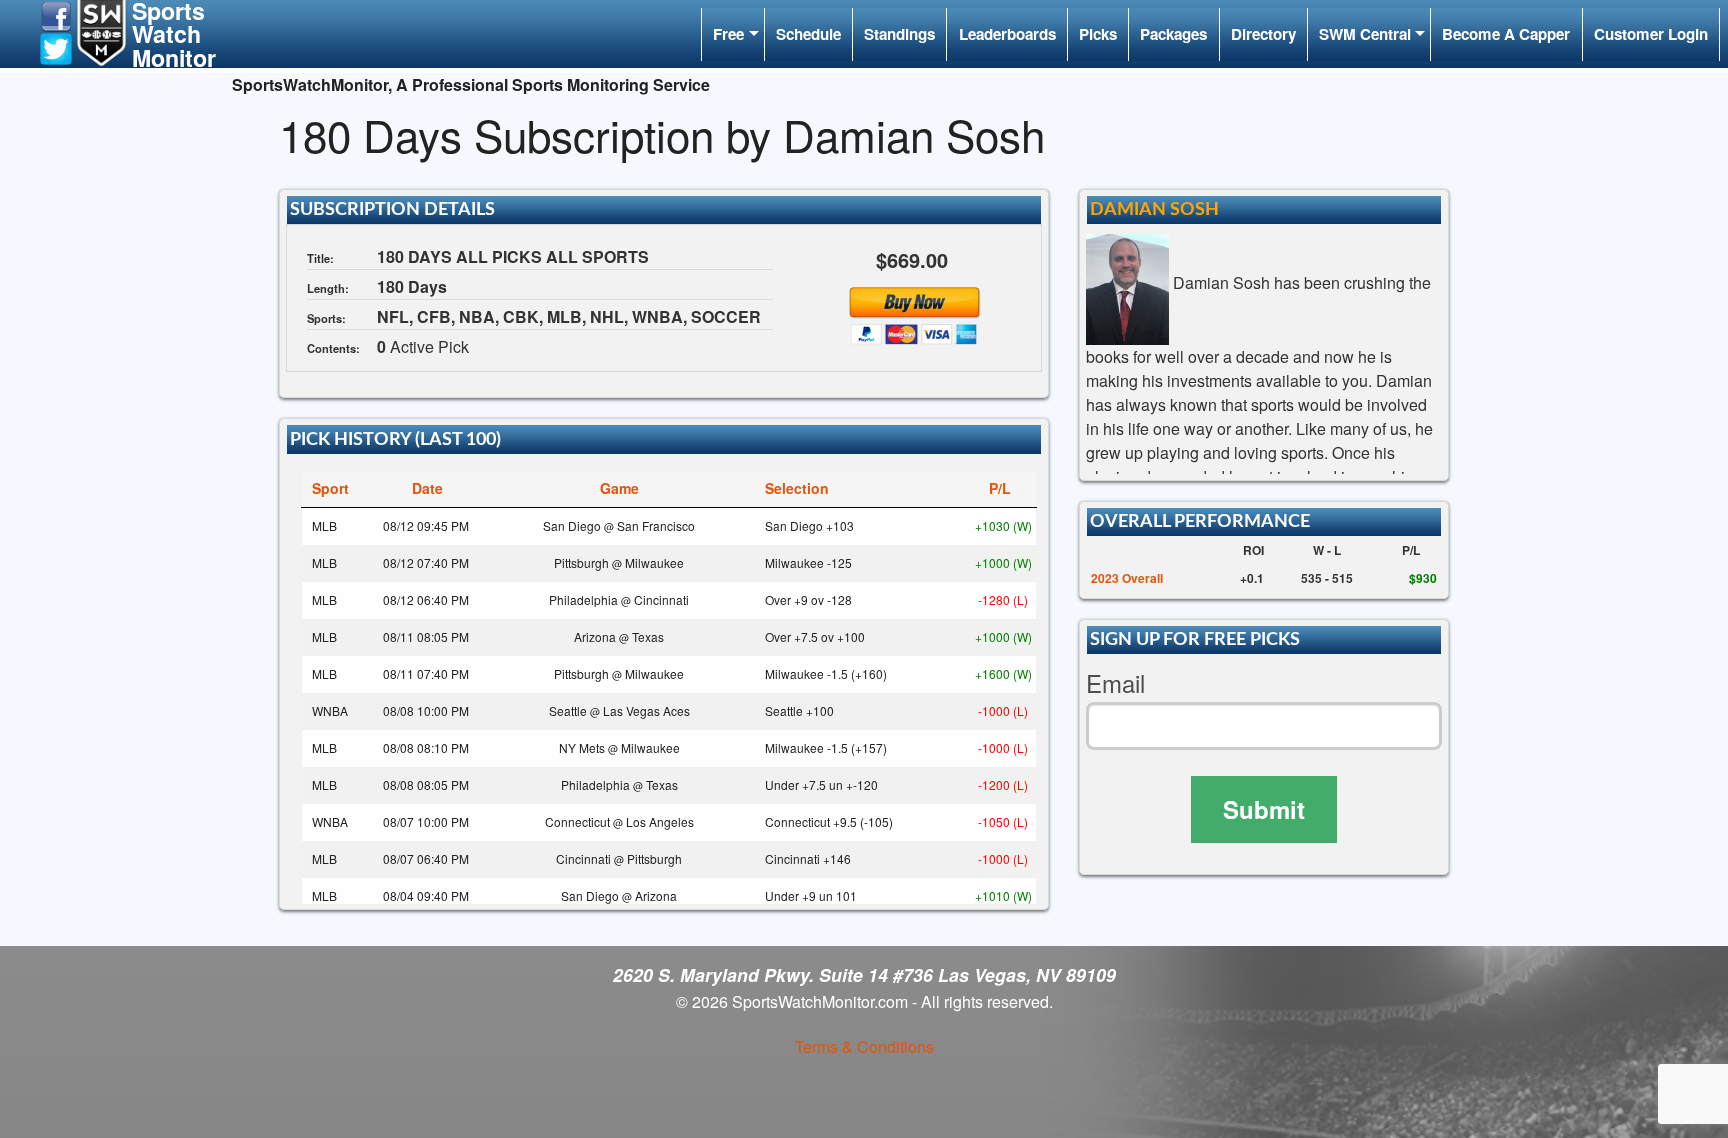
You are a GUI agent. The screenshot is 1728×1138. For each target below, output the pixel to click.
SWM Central (1365, 34)
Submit (1264, 809)
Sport (330, 488)
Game (619, 488)
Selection (797, 488)
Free (728, 34)
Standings (899, 34)
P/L (1000, 488)
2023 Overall (1127, 578)
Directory (1263, 34)
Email (1115, 683)
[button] (56, 14)
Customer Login (1651, 34)
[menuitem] (732, 34)
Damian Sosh (1154, 209)
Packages (1173, 34)
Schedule (808, 34)
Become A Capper (1506, 34)
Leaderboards (1007, 34)
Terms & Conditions (864, 1046)
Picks (1098, 34)
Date (427, 488)
